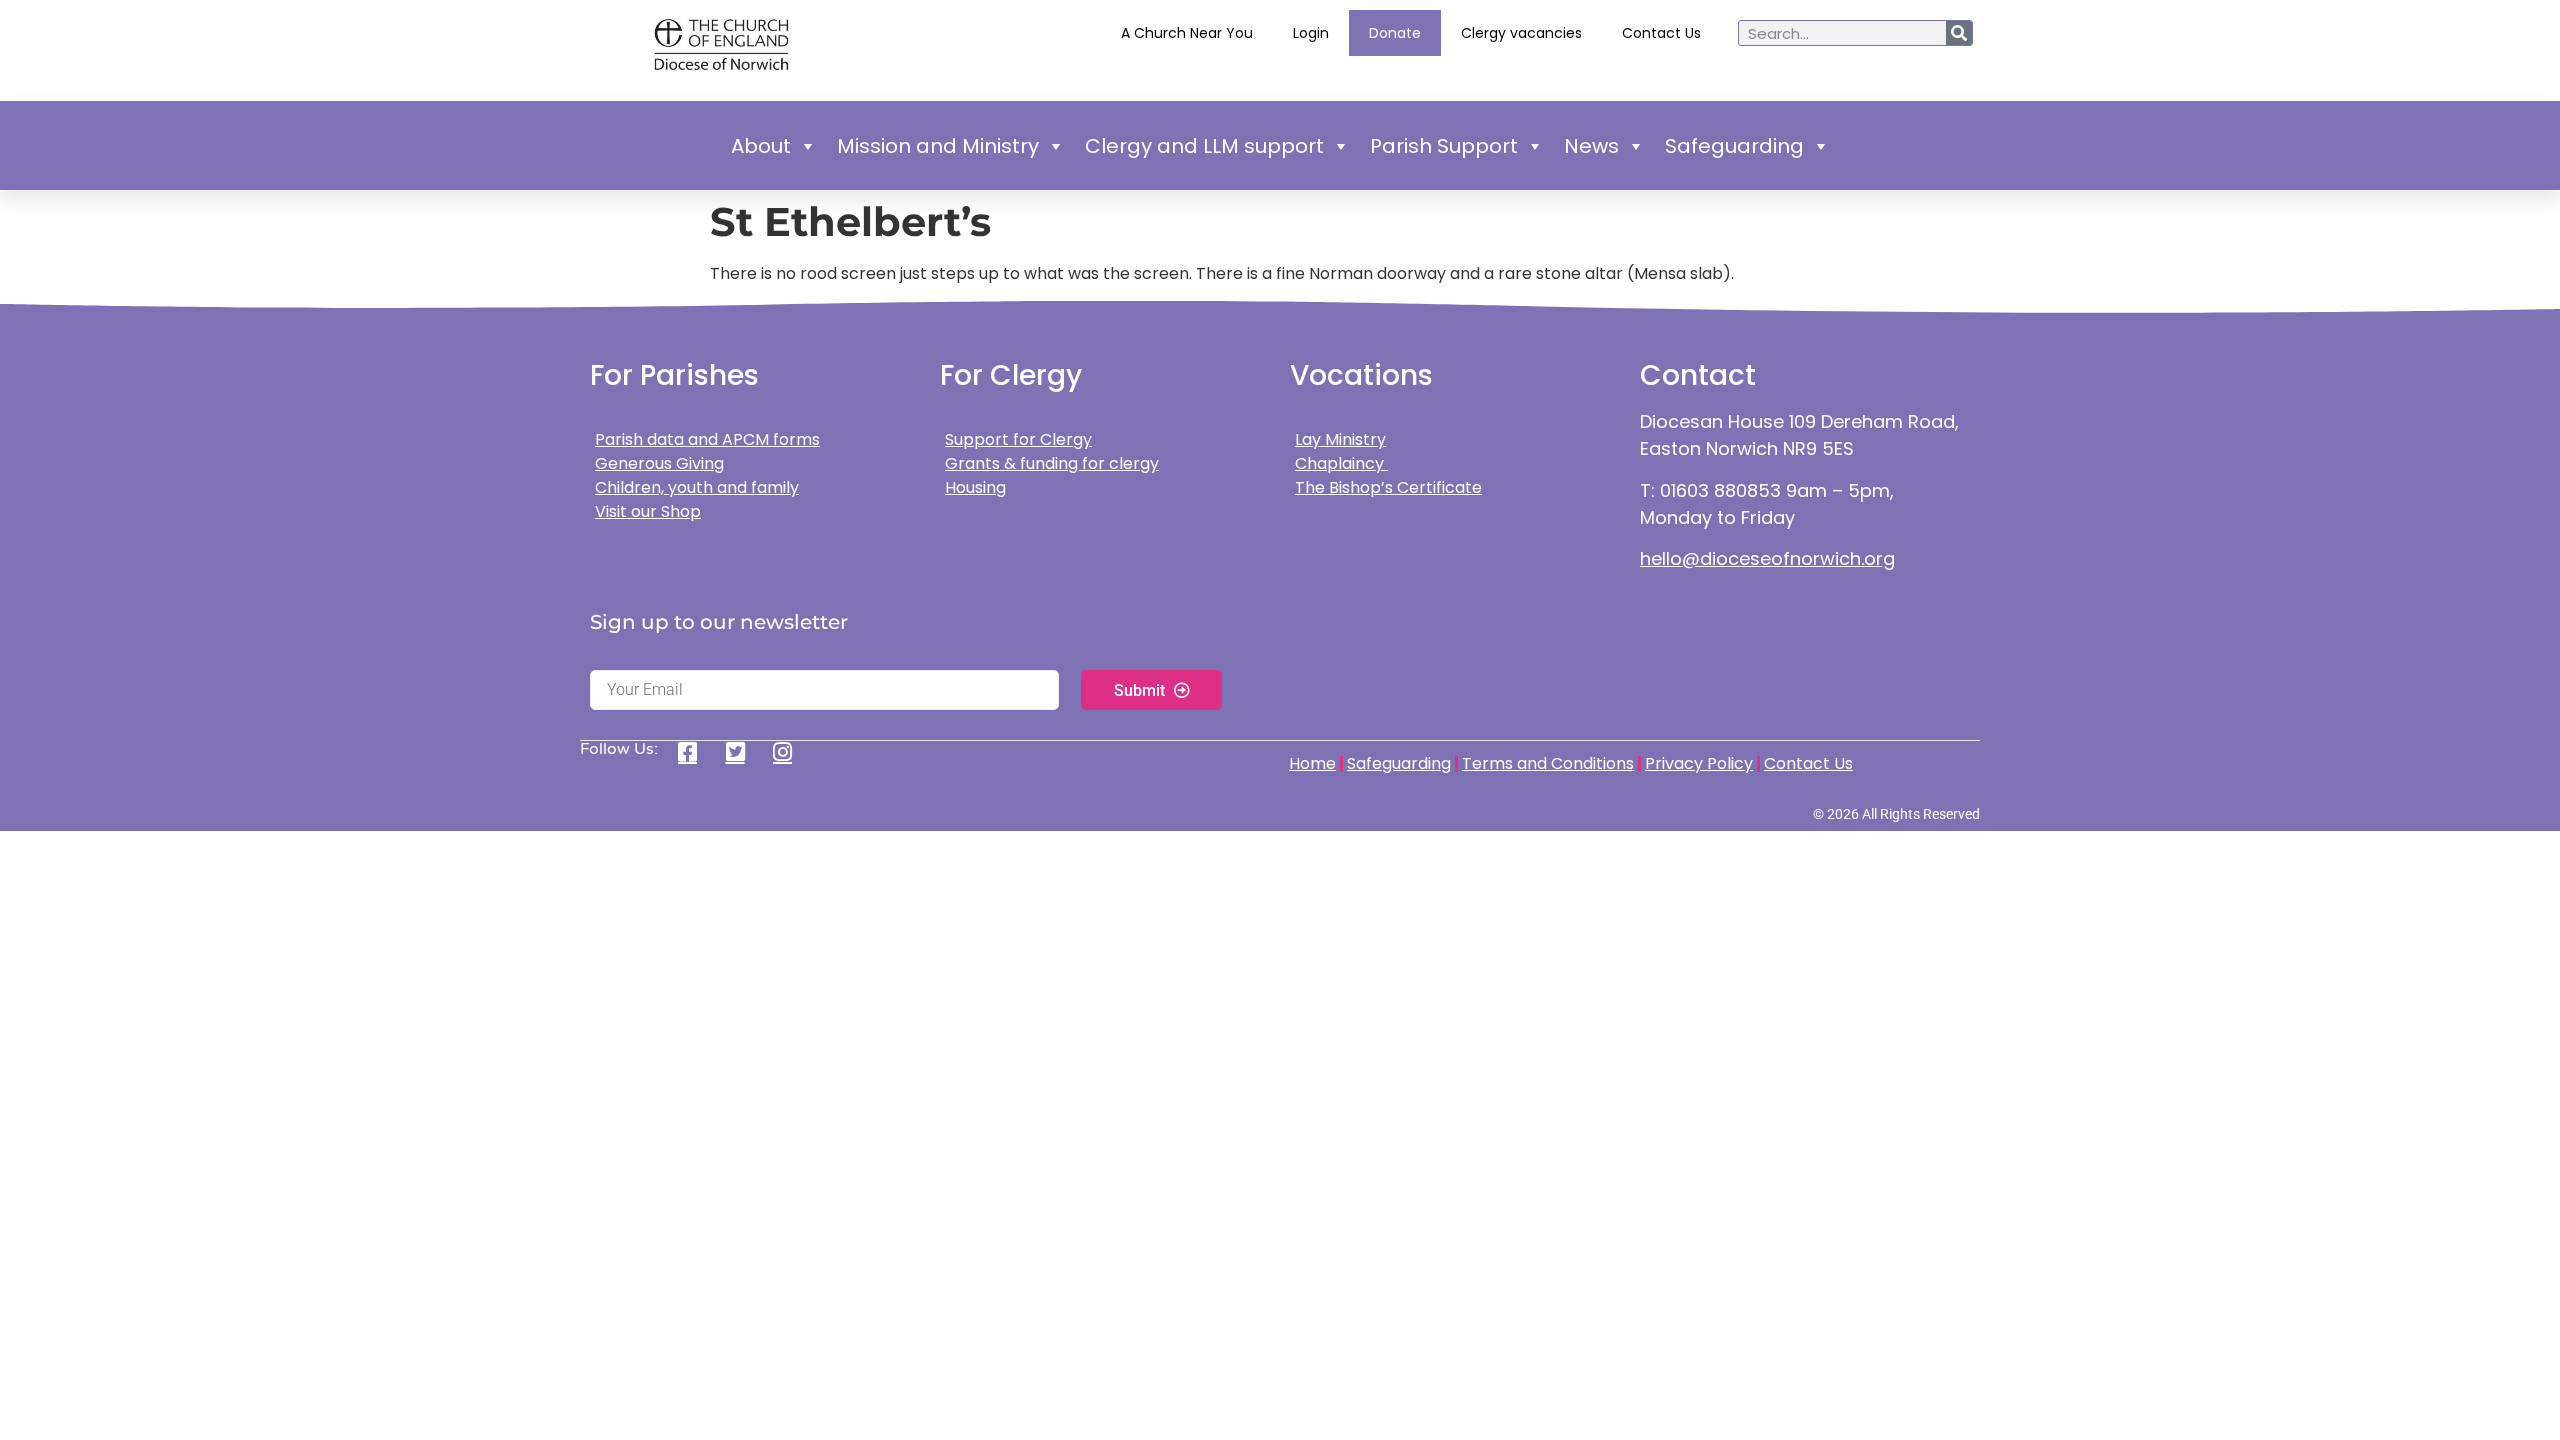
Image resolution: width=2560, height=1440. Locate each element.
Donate (1395, 33)
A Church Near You (1187, 33)
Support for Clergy (1018, 439)
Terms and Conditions (1548, 763)
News (1591, 146)
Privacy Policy (1699, 763)
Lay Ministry (1340, 439)
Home (1312, 763)
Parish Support (1444, 146)
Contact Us (1661, 33)
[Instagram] (789, 752)
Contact (1698, 375)
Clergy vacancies (1521, 33)
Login (1311, 33)
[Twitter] (742, 752)
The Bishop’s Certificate (1388, 487)
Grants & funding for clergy (1052, 463)
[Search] (1959, 33)
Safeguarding (1734, 146)
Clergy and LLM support (1204, 146)
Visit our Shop (648, 511)
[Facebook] (694, 752)
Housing (975, 487)
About (761, 146)
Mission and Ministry (938, 146)
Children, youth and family (697, 487)
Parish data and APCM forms (707, 439)
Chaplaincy (1341, 463)
